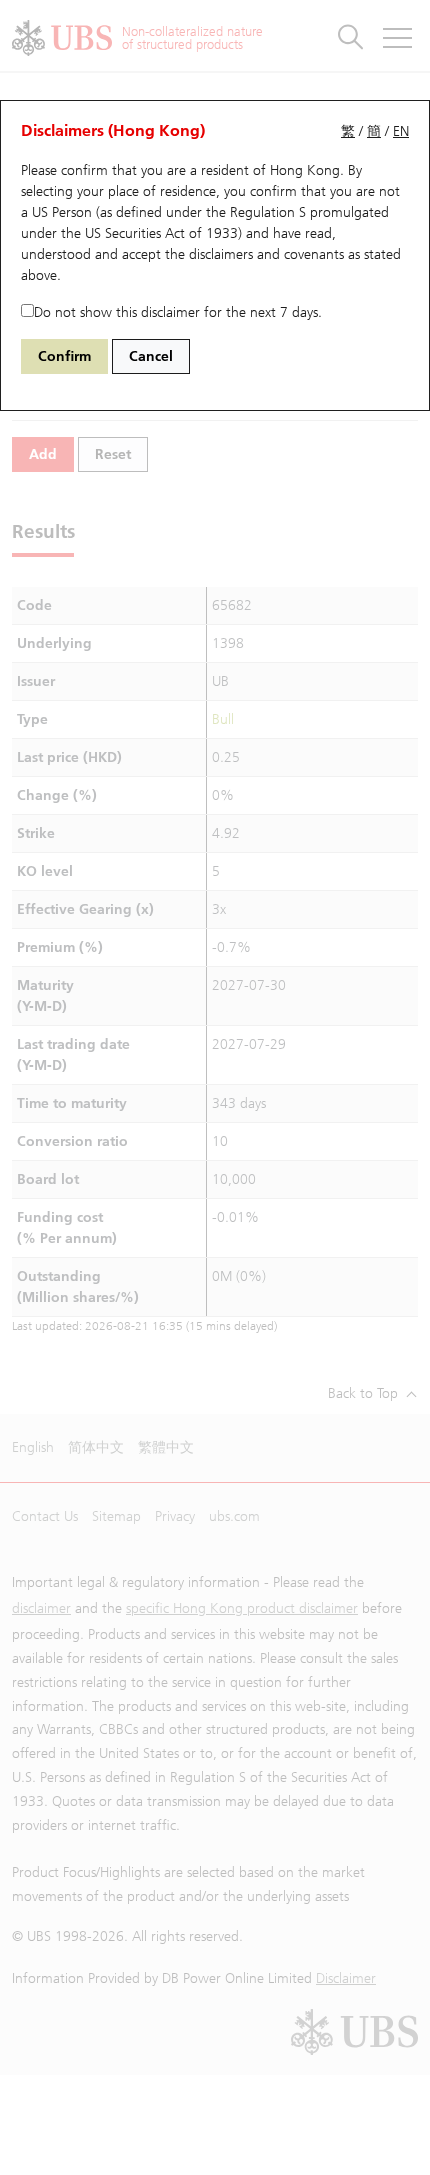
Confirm (64, 356)
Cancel (151, 356)
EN (401, 131)
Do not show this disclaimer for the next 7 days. (178, 312)
